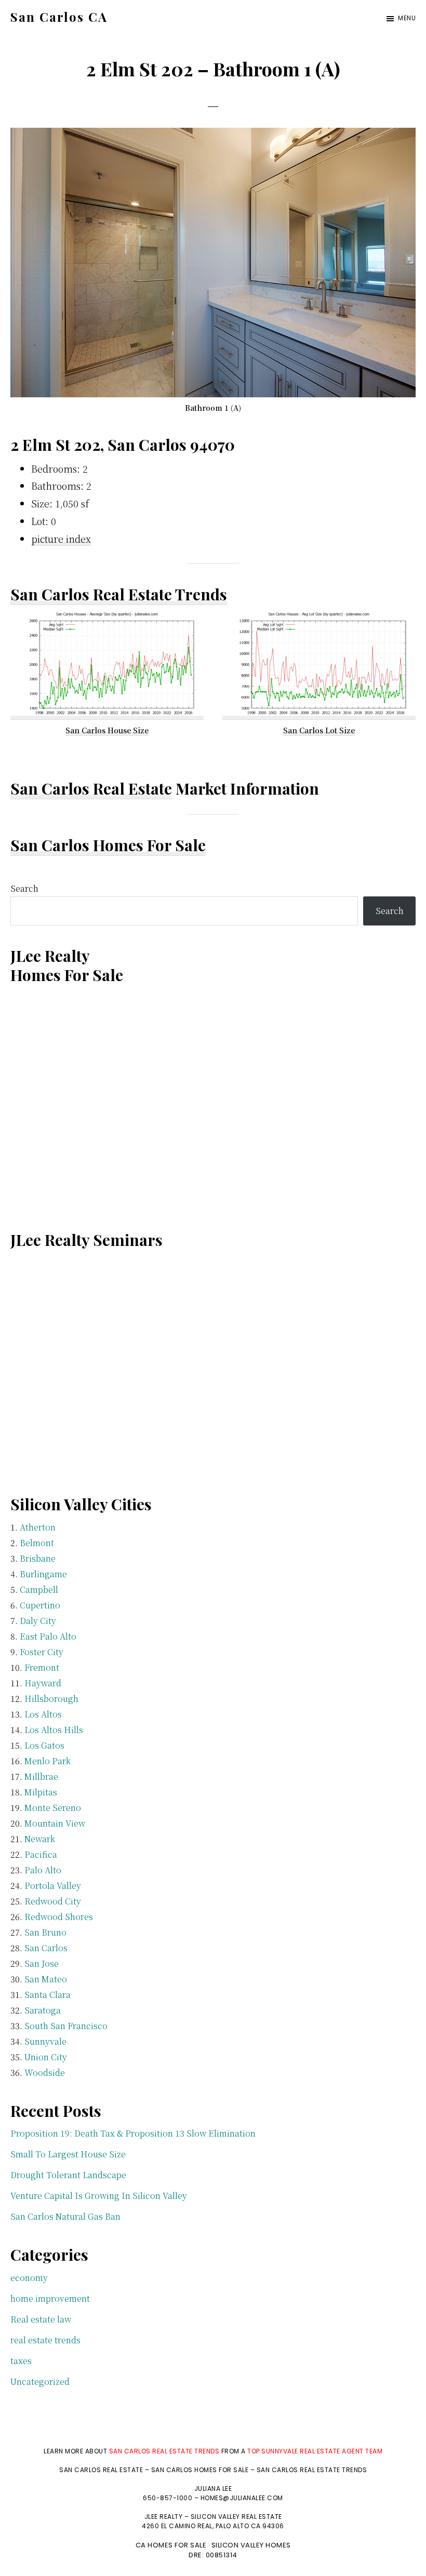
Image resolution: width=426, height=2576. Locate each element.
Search (24, 888)
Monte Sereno (53, 1808)
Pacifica (41, 1854)
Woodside (45, 2072)
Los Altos (43, 1714)
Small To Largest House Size (68, 2154)
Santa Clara (48, 1995)
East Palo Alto (48, 1636)
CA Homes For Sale (171, 2545)
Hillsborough (51, 1699)
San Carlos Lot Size (319, 730)
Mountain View (55, 1823)
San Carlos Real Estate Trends (119, 594)
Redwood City (53, 1901)
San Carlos (46, 1948)
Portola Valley (53, 1886)
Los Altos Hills (54, 1730)
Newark (40, 1839)
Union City (46, 2057)
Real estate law (41, 2319)
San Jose (42, 1963)
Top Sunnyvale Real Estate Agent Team (315, 2451)
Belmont (37, 1543)
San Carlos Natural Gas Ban (65, 2216)
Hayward (43, 1683)
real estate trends (45, 2340)
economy (29, 2278)
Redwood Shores (59, 1917)
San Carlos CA (59, 17)
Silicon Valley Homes (251, 2545)
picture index (61, 539)
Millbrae (41, 1776)
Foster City (42, 1652)
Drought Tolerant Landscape (68, 2175)
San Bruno (45, 1932)
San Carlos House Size (107, 730)
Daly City (38, 1621)
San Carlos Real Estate (91, 788)
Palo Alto (43, 1870)
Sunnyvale (45, 2041)
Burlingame (43, 1574)
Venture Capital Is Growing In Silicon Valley (99, 2196)
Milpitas (41, 1792)
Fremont (42, 1667)
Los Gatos (44, 1745)
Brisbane (38, 1558)
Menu (407, 18)
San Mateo (46, 1979)
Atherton (38, 1527)
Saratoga (43, 2010)
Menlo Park (48, 1761)
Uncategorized (40, 2382)
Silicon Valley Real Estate (236, 2517)
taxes (21, 2361)
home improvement (50, 2298)
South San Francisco (66, 2026)
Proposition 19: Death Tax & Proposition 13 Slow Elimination (133, 2133)
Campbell (39, 1589)
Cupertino (40, 1605)
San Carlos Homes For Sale (108, 845)
